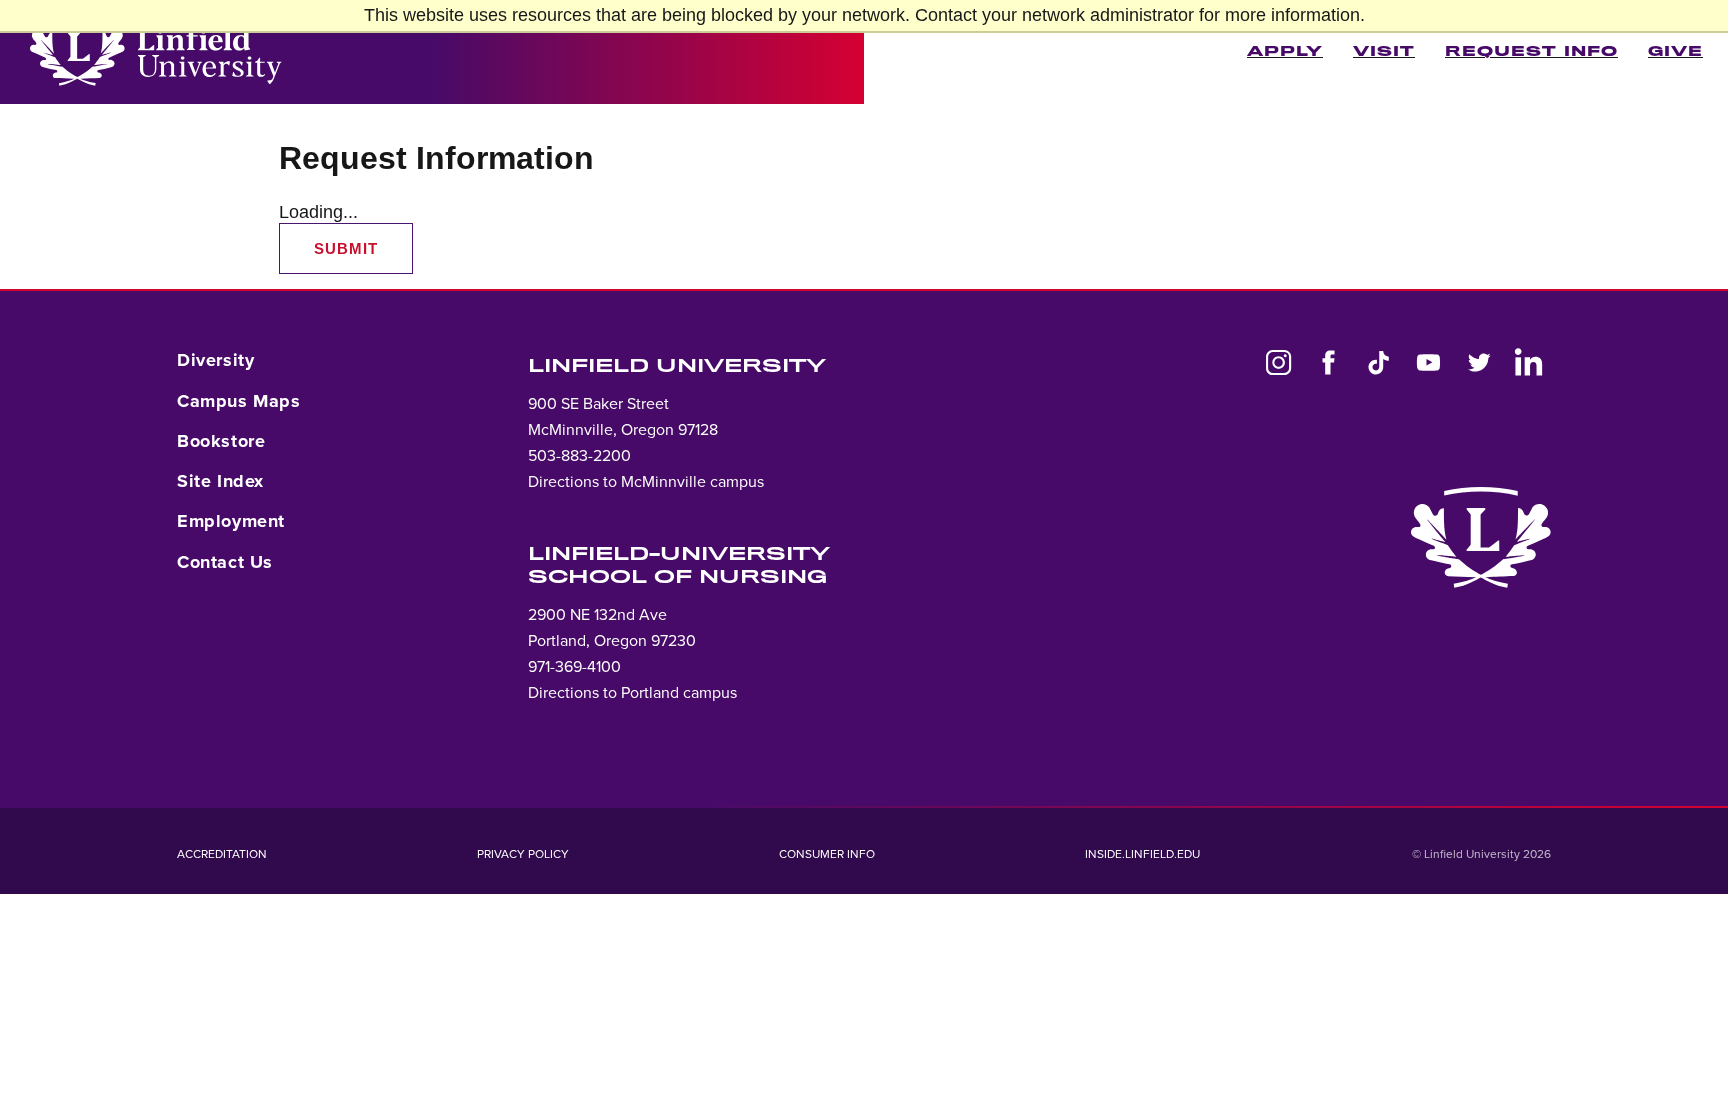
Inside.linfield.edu (1142, 854)
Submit (346, 248)
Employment (231, 521)
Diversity (215, 360)
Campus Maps (239, 401)
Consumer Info (827, 854)
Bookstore (221, 441)
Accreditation (222, 854)
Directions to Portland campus (632, 693)
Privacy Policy (523, 854)
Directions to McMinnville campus (646, 482)
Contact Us (225, 562)
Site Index (220, 481)
